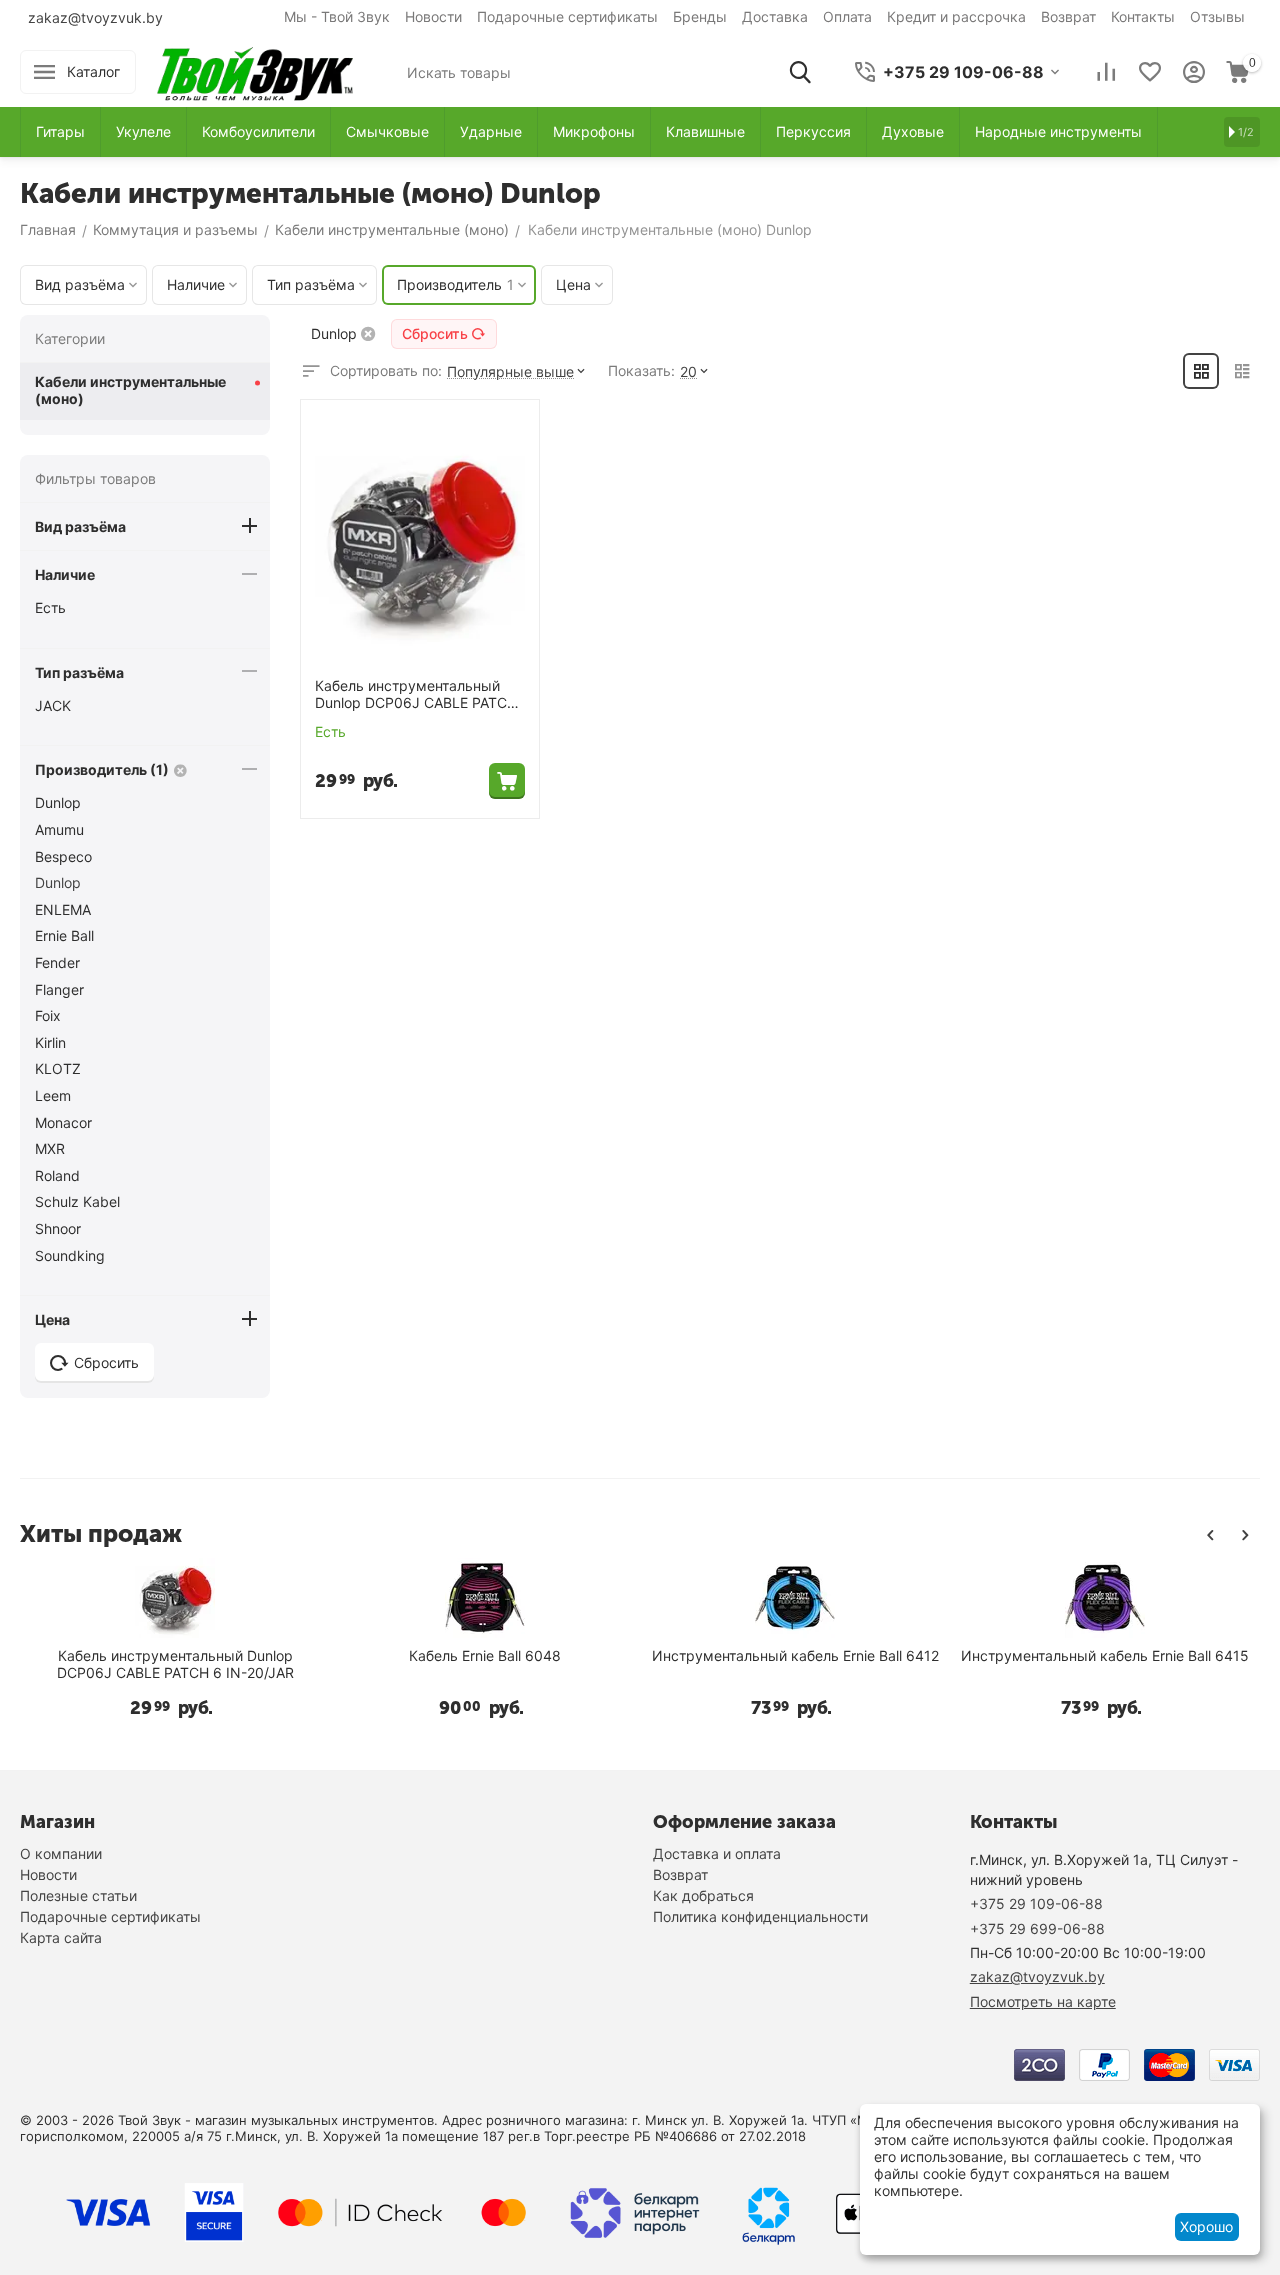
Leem (53, 1095)
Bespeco (63, 856)
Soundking (70, 1255)
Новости (433, 16)
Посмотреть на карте (1043, 2001)
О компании (61, 1853)
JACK (53, 705)
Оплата (847, 16)
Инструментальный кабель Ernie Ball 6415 (1105, 1656)
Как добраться (703, 1895)
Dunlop (58, 802)
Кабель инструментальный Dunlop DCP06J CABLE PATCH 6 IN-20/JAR (416, 695)
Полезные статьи (78, 1895)
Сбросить (435, 333)
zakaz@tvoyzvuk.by (95, 17)
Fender (57, 962)
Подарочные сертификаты (567, 16)
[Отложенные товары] (1150, 72)
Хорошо (1206, 2226)
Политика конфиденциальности (760, 1916)
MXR (50, 1148)
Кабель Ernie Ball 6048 (485, 1656)
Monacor (63, 1122)
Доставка (775, 16)
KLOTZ (58, 1068)
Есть (50, 607)
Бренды (700, 16)
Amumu (59, 829)
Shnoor (58, 1228)
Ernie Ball (64, 935)
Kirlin (50, 1042)
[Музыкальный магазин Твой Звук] (255, 70)
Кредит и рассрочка (956, 16)
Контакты (1143, 16)
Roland (57, 1175)
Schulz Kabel (77, 1201)
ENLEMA (63, 909)
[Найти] (800, 72)
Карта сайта (61, 1937)
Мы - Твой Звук (337, 16)
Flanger (59, 989)
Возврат (1068, 16)
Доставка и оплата (717, 1853)
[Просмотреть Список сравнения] (1106, 72)
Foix (48, 1015)
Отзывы (1217, 16)
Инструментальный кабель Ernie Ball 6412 (795, 1656)
